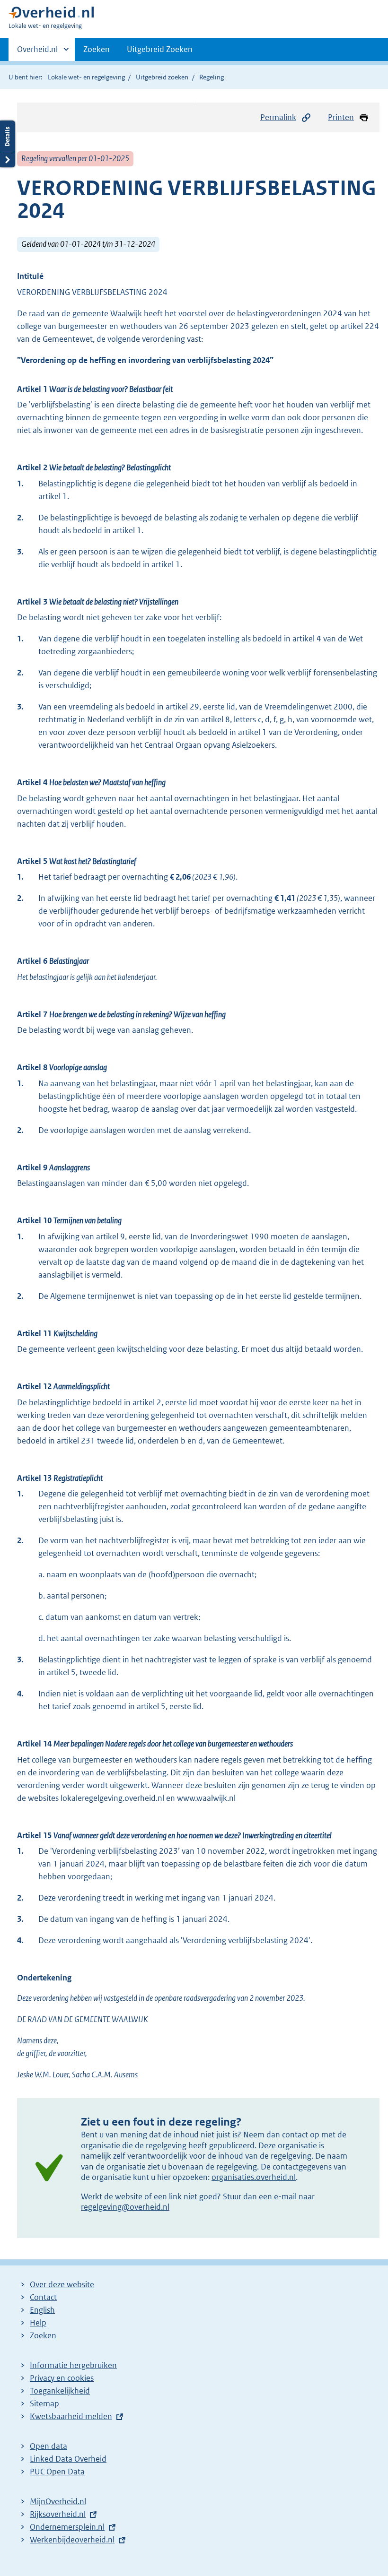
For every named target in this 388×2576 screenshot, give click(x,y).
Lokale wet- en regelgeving (86, 77)
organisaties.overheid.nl (254, 2177)
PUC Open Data (57, 2472)
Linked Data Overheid (68, 2459)
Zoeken (97, 49)
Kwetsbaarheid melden (71, 2416)
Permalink (278, 117)
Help (38, 2323)
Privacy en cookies (62, 2378)
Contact (43, 2297)
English (42, 2310)
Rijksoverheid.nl (58, 2514)
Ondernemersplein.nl (67, 2527)
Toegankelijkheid (60, 2391)
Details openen (8, 144)
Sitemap (44, 2403)
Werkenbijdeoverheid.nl (72, 2540)
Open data (48, 2446)
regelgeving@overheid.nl (125, 2207)
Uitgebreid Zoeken (160, 49)
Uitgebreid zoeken (162, 77)
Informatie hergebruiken (73, 2365)
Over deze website (62, 2284)
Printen (341, 117)
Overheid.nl (37, 52)
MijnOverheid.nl (58, 2501)
